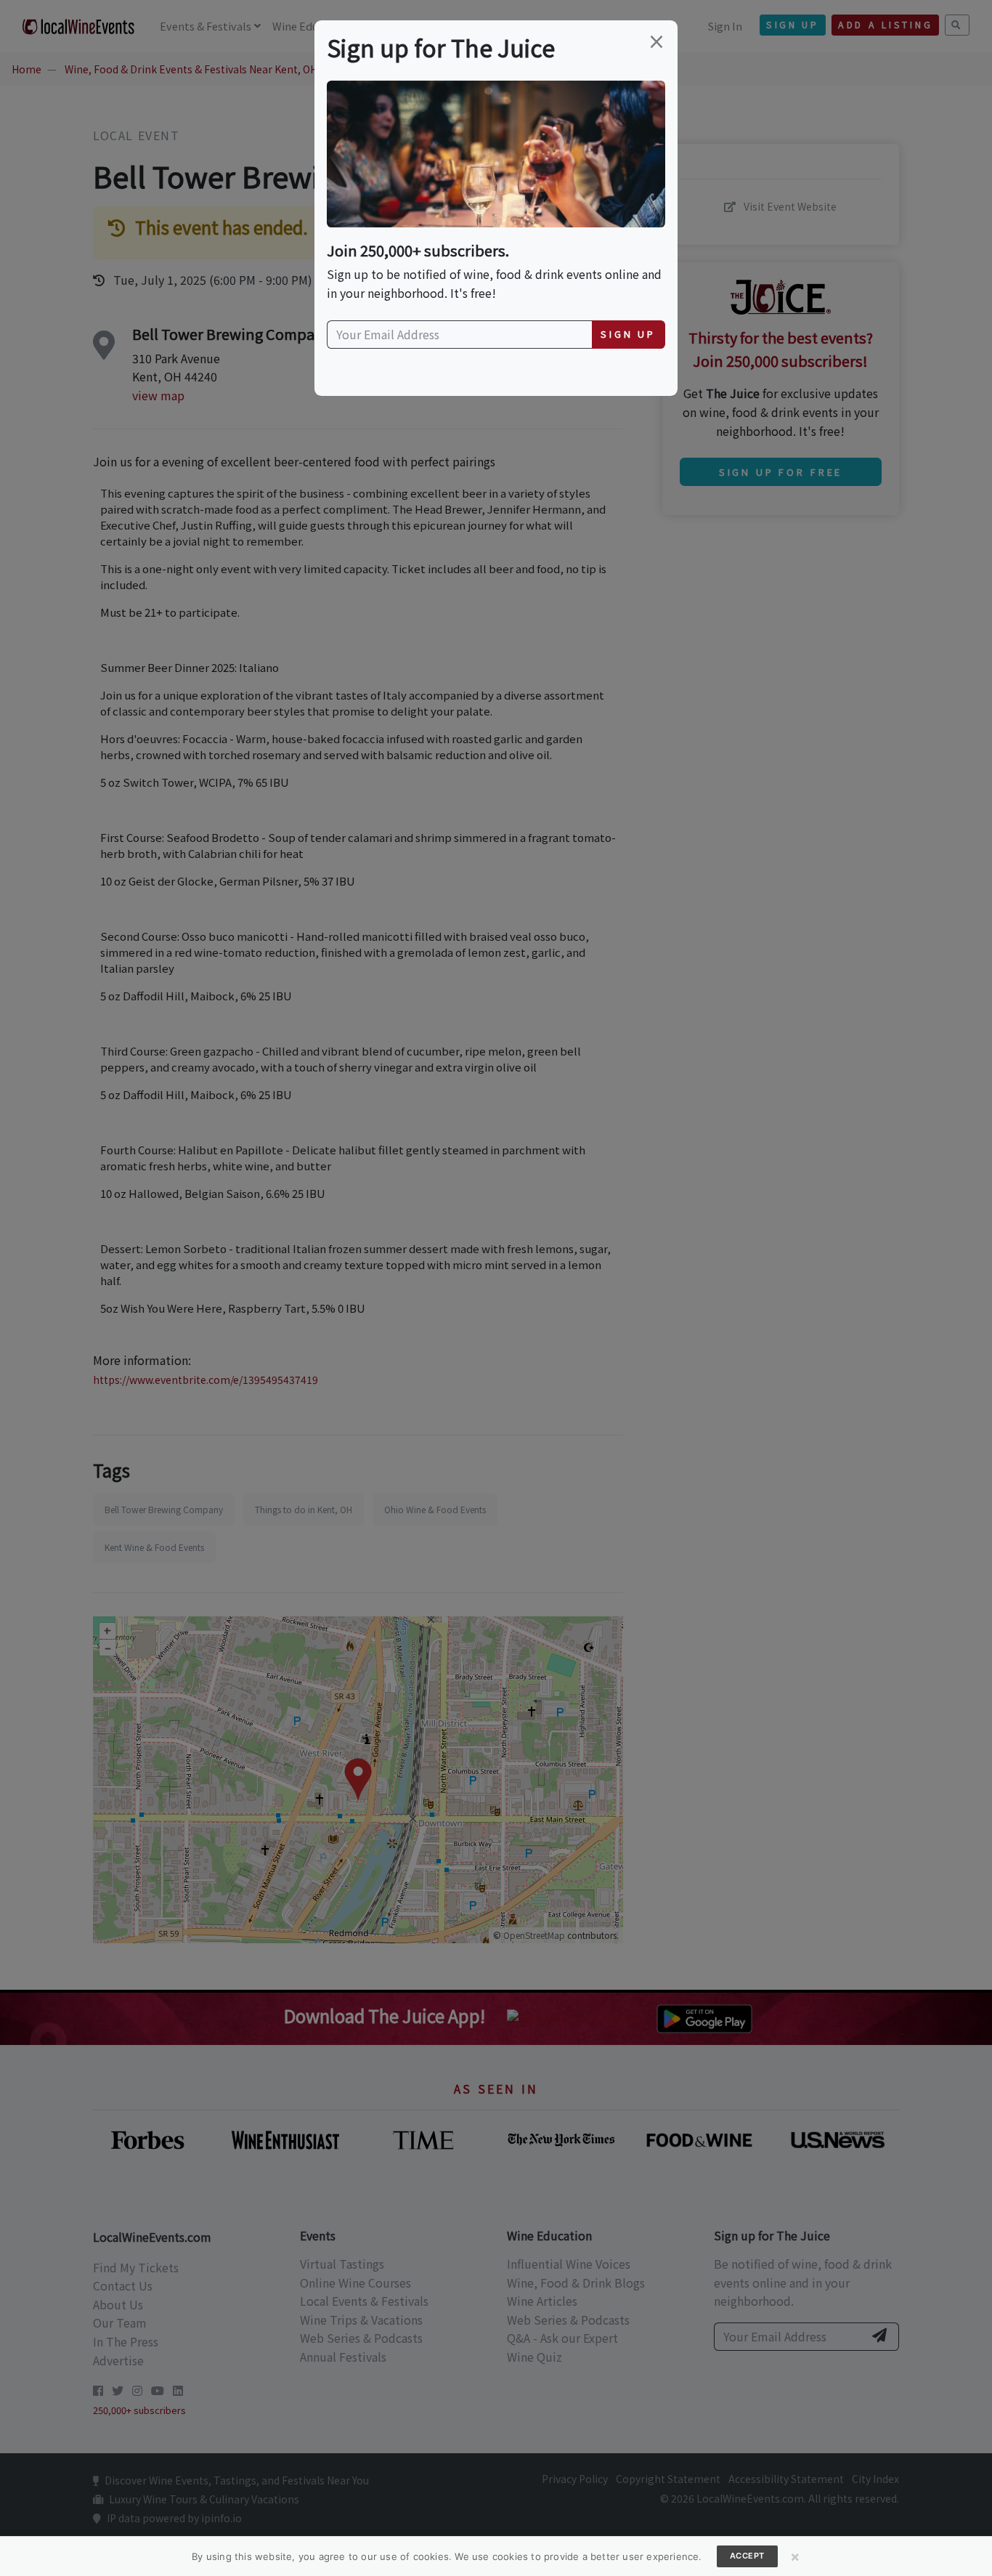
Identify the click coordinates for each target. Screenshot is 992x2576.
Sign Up (628, 334)
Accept (747, 2556)
